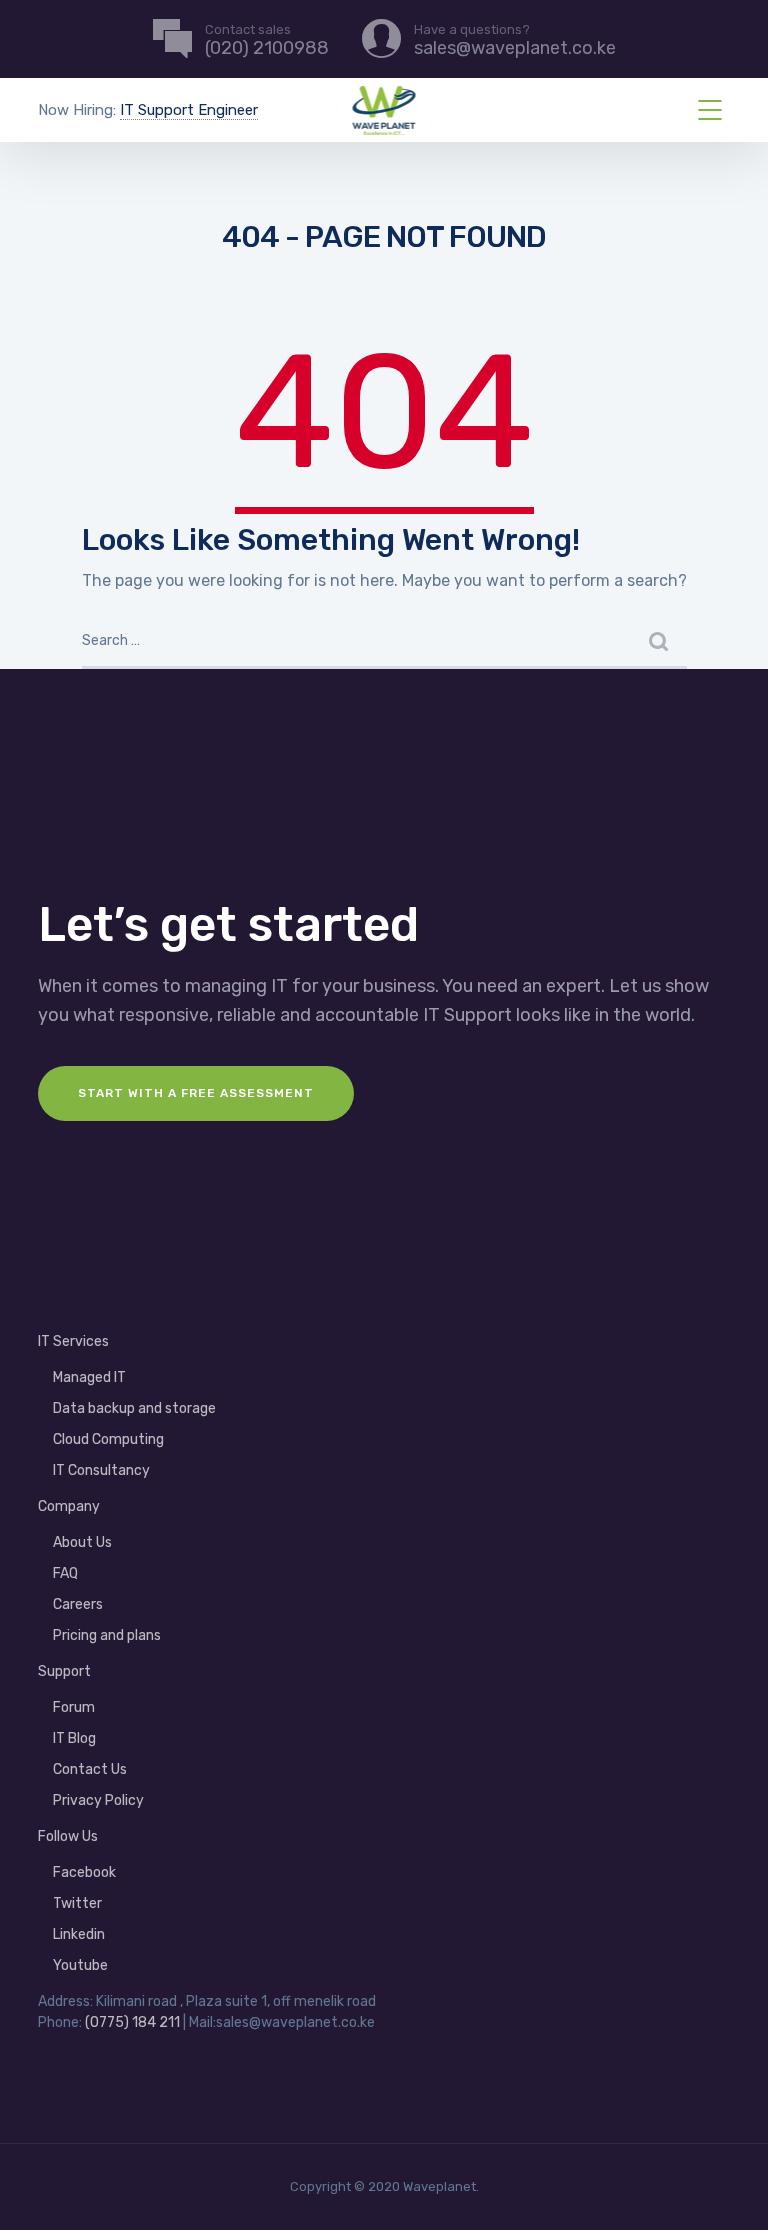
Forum (74, 1707)
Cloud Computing (108, 1439)
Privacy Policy (98, 1800)
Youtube (80, 1965)
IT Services (73, 1341)
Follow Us (68, 1836)
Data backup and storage (134, 1408)
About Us (82, 1542)
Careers (78, 1604)
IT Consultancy (101, 1470)
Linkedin (79, 1934)
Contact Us (90, 1769)
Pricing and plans (107, 1635)
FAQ (65, 1573)
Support (64, 1671)
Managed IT (89, 1377)
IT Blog (74, 1738)
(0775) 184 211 (132, 2022)
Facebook (84, 1872)
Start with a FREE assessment (196, 1093)
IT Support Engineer (189, 110)
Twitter (77, 1903)
